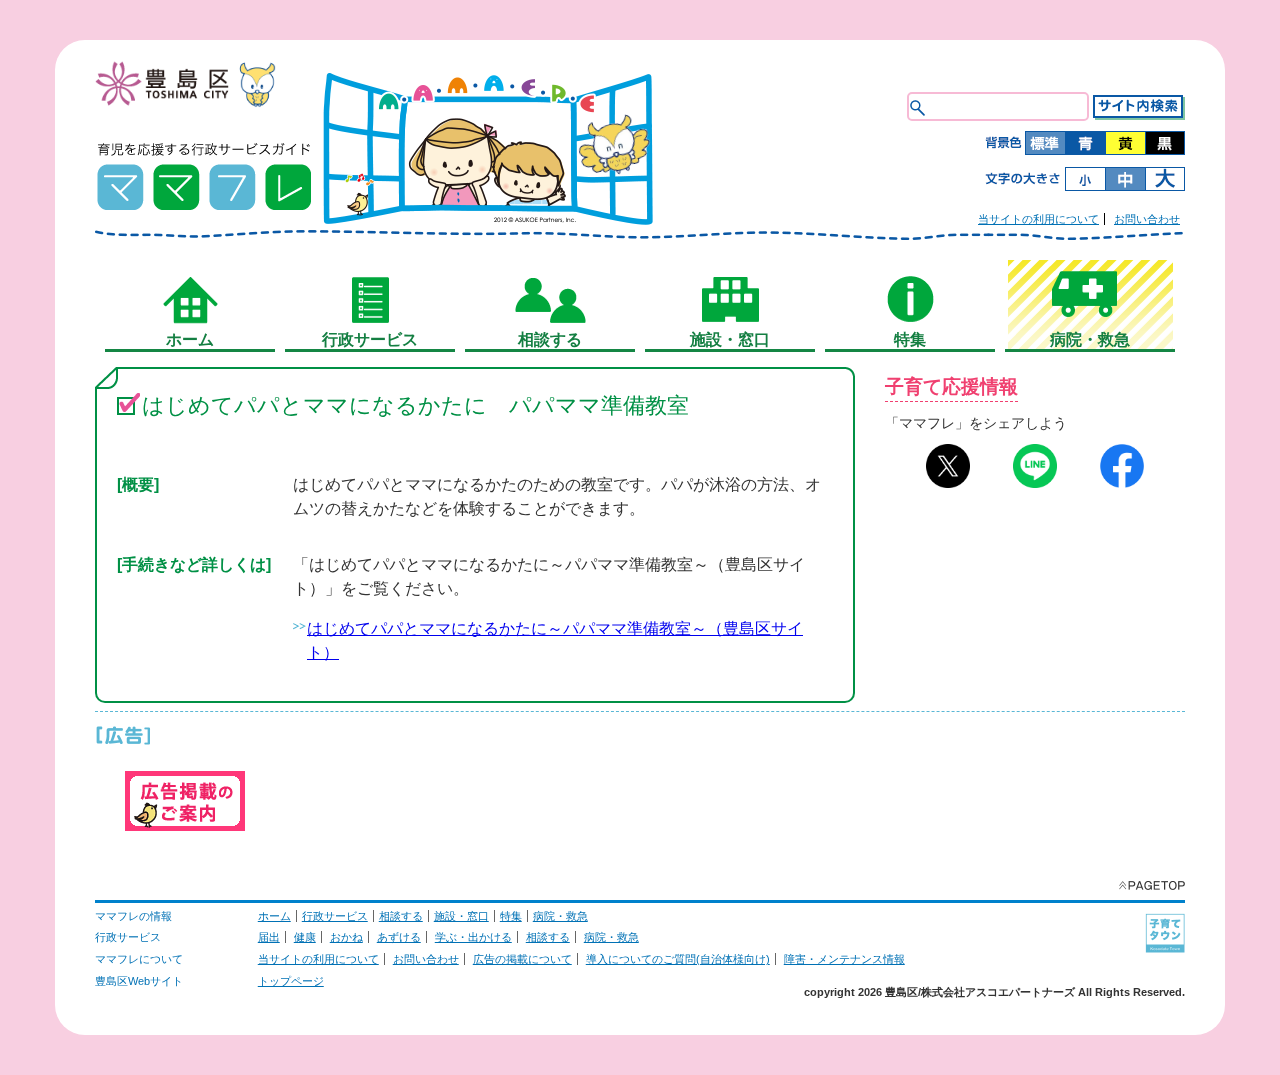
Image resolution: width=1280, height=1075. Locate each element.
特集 (511, 916)
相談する (401, 916)
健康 (305, 937)
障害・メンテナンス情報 (844, 959)
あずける (399, 937)
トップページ (291, 981)
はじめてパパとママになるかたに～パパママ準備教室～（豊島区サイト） (555, 640)
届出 (269, 937)
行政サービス (335, 916)
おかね (346, 937)
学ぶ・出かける (473, 937)
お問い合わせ (1147, 219)
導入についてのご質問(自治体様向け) (678, 959)
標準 (1045, 143)
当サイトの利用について (1038, 219)
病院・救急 (560, 916)
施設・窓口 (461, 916)
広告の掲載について (522, 959)
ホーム (274, 916)
